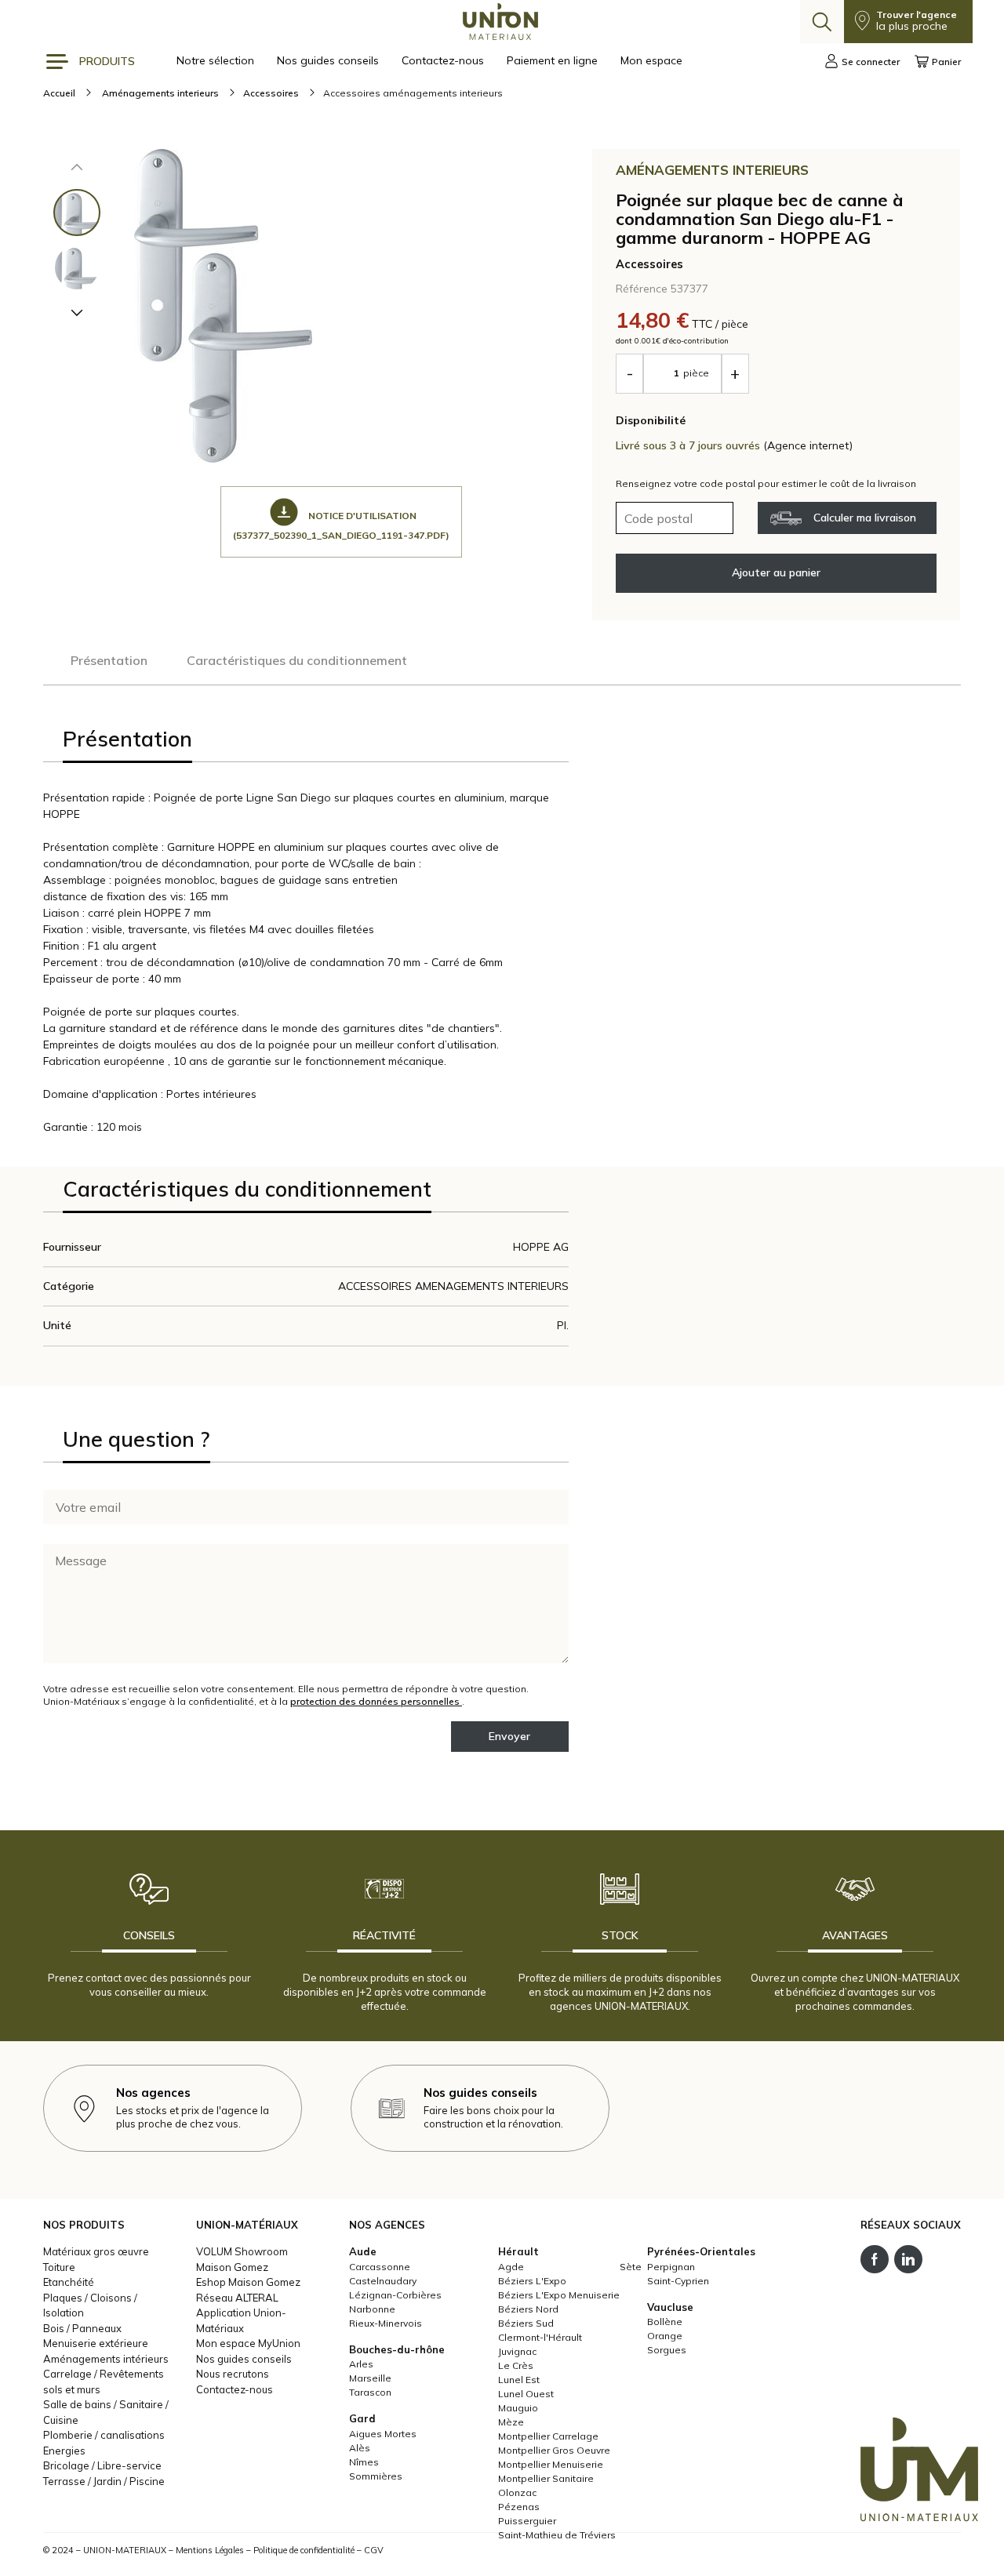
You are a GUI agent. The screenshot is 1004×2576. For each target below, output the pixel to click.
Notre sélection (217, 60)
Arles (361, 2364)
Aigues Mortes (383, 2434)
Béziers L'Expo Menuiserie (559, 2295)
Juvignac (517, 2351)
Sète (631, 2267)
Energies (64, 2451)
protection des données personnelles (376, 1701)
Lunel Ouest (526, 2394)
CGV (374, 2550)
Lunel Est (519, 2380)
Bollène (665, 2322)
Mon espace (651, 60)
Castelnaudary (383, 2281)
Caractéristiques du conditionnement (297, 660)
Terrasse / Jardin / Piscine (104, 2481)
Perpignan (671, 2267)
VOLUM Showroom (242, 2251)
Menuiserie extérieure (96, 2343)
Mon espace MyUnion (248, 2343)
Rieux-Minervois (386, 2323)
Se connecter (871, 62)
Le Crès (516, 2365)
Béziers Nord (528, 2309)
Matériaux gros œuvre (96, 2251)
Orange (665, 2336)
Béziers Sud (526, 2323)
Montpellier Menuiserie (551, 2464)
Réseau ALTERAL (237, 2298)
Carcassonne (380, 2267)
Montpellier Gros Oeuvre (554, 2450)
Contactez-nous (444, 60)
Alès (360, 2448)
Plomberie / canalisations (104, 2435)
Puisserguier (527, 2521)
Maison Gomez (232, 2267)
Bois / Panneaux (82, 2328)
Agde (511, 2267)
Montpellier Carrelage (548, 2436)
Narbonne (372, 2309)
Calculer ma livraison (865, 518)
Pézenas (519, 2507)
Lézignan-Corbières (395, 2295)
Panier (946, 62)
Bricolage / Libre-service (102, 2465)
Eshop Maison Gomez (248, 2282)
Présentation (109, 660)
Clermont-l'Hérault (540, 2337)
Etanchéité (69, 2282)
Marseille (370, 2378)
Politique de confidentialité (304, 2550)
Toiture (59, 2267)
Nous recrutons (233, 2374)
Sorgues (667, 2350)
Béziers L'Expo (532, 2281)
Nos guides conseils (329, 60)
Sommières (376, 2476)
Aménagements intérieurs (106, 2359)
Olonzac (517, 2492)
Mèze (511, 2422)
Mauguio (518, 2408)
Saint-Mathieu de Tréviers (557, 2535)
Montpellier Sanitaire (546, 2478)
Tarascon (370, 2392)
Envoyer (509, 1736)
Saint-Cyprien (678, 2281)
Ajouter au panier (776, 572)
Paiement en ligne (554, 60)
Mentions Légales (210, 2550)
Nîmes (364, 2462)
